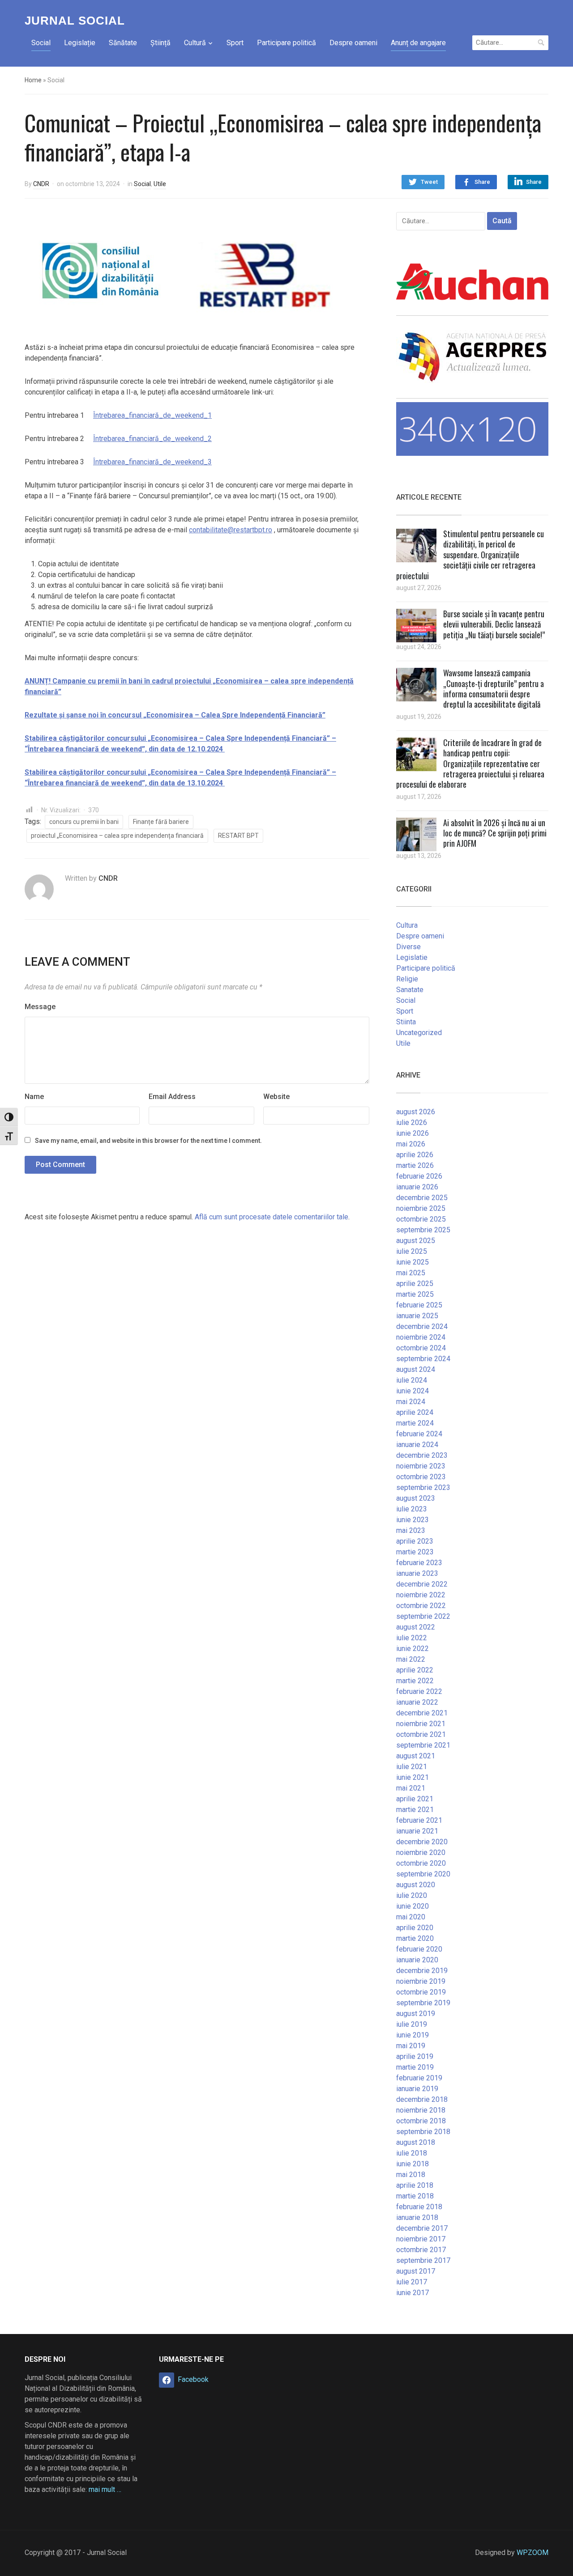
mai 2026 (411, 1144)
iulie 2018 (412, 2153)
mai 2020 (411, 1917)
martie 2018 (415, 2196)
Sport (235, 43)
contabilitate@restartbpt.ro (231, 530)
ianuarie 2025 (417, 1316)
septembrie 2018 (423, 2132)
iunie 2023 (413, 1520)
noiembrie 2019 (421, 1981)
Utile (160, 184)
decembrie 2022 (422, 1584)
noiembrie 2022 (421, 1595)
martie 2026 (415, 1165)
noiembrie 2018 (421, 2110)
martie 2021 (415, 1810)
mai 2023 (411, 1530)
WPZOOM (532, 2553)
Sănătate (123, 43)
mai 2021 (411, 1788)
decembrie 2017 (422, 2228)
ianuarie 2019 (417, 2089)
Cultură (195, 43)
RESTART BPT (238, 836)
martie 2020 (415, 1938)
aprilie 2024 (415, 1412)
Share (482, 182)
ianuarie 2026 (417, 1187)
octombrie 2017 (421, 2250)
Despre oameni (353, 43)
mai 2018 (411, 2175)
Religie (407, 979)
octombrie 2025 (421, 1219)
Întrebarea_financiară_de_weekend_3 (152, 462)
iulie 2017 (412, 2282)
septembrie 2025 (423, 1230)
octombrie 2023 (421, 1477)
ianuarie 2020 (417, 1960)
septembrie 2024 (423, 1359)
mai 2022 (411, 1659)
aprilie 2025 (415, 1284)
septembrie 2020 (423, 1874)
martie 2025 (415, 1294)
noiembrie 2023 (421, 1466)
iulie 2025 (412, 1251)
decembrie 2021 (422, 1713)
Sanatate (410, 990)
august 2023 (416, 1498)
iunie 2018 (413, 2164)
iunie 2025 (413, 1262)
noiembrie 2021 (421, 1724)
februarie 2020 (419, 1949)
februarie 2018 (419, 2207)
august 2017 (416, 2271)
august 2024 (416, 1369)
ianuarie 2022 (417, 1702)
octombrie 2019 (421, 1992)
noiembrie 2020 (421, 1852)
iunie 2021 (413, 1777)
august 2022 (416, 1627)
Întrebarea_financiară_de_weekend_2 (152, 439)
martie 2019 (415, 2067)
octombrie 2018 (421, 2121)
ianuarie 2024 (417, 1445)
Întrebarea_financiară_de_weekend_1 (152, 415)
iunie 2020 (413, 1906)
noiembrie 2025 (421, 1208)
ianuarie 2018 (417, 2217)
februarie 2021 (419, 1820)
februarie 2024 (419, 1434)
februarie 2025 (419, 1305)
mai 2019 (411, 2046)
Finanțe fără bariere (161, 822)
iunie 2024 (413, 1391)
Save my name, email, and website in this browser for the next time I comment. (148, 1141)
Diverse (408, 947)
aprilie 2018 (415, 2185)
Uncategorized (419, 1033)
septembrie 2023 (423, 1487)
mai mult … (105, 2489)
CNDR (41, 184)
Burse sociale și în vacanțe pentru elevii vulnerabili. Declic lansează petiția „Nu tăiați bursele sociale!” (494, 624)
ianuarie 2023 (417, 1573)
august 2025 (416, 1241)
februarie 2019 (419, 2078)
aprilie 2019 (415, 2056)
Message (40, 1007)
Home (33, 80)
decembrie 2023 (422, 1455)
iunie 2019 (413, 2035)
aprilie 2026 (415, 1155)
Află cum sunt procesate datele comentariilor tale (272, 1217)
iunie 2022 (413, 1649)
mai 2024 (411, 1402)
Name (34, 1097)
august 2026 (416, 1112)
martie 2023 (415, 1552)
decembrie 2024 (422, 1326)
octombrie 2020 (421, 1863)
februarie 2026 (419, 1176)
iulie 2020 (412, 1895)
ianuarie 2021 (417, 1831)
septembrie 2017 (423, 2260)
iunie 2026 (413, 1133)
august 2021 (416, 1756)
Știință (160, 43)
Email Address (172, 1097)
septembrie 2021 (423, 1745)
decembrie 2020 (422, 1842)
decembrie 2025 (422, 1198)
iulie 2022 (412, 1638)
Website (276, 1097)
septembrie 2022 (423, 1616)
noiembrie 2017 (421, 2239)
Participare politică (286, 43)
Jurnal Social (75, 21)
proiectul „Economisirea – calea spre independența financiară (117, 836)
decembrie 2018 (422, 2099)
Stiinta (406, 1022)
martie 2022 (415, 1681)
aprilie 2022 (415, 1670)
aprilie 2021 (415, 1799)
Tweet (429, 182)
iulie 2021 (412, 1767)
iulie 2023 (412, 1509)
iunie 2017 (413, 2293)
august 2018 (416, 2142)
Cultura (407, 925)
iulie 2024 (412, 1380)
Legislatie (412, 957)
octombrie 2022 (421, 1606)
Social (41, 43)
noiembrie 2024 (421, 1337)
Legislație (80, 43)
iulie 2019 (412, 2024)
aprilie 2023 (415, 1541)
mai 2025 (411, 1273)
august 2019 (416, 2014)
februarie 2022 (419, 1691)
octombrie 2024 (421, 1348)
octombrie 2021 (421, 1734)
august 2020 (416, 1885)
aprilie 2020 (415, 1928)
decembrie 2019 (422, 1971)
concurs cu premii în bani (84, 822)
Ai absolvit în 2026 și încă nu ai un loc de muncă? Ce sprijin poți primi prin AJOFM (495, 833)
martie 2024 (415, 1423)
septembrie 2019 (423, 2003)
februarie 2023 (419, 1563)
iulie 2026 (412, 1122)
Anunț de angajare (418, 43)
